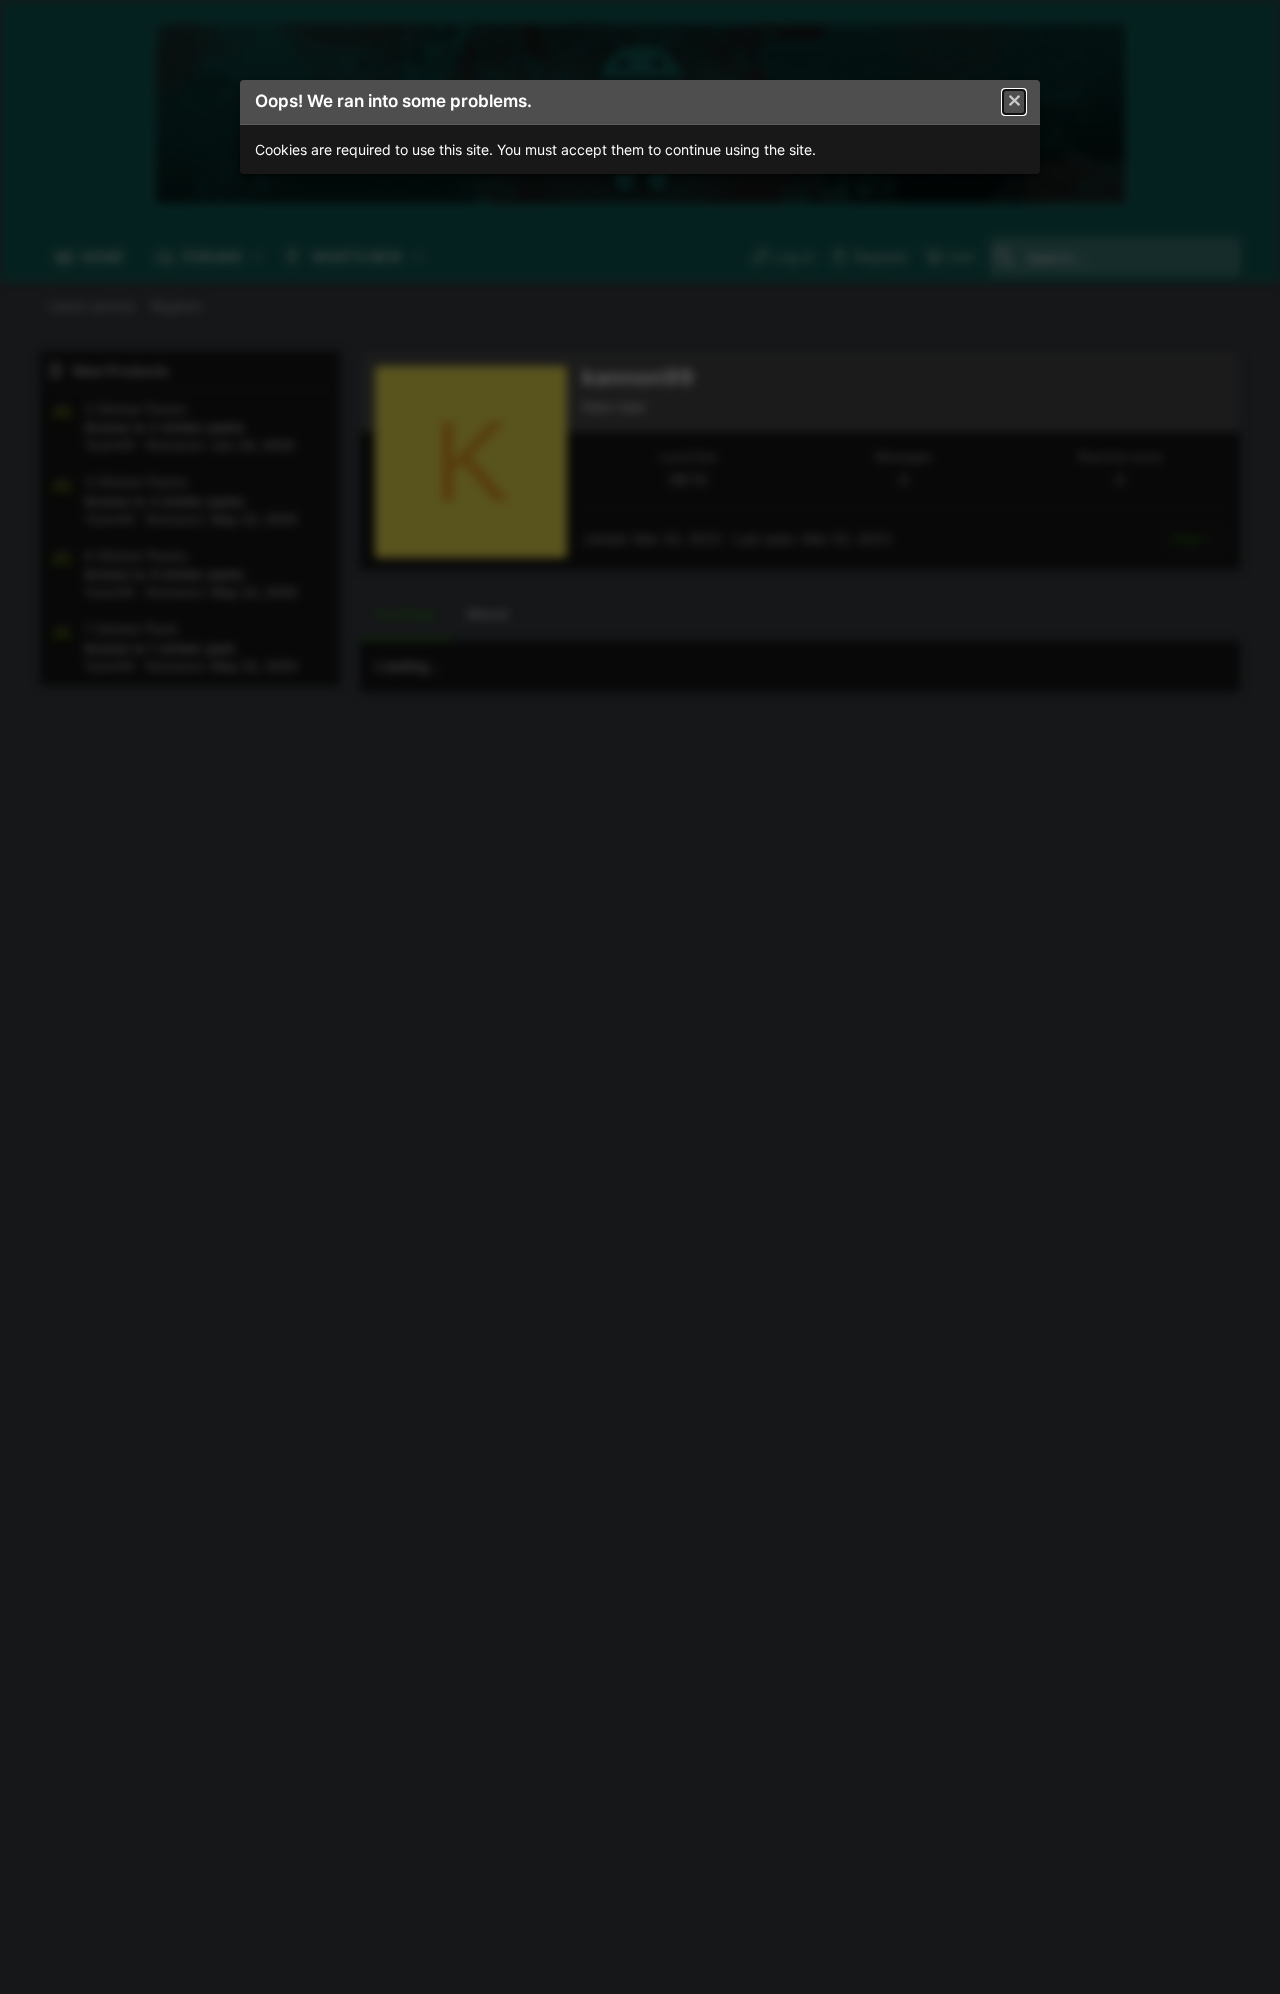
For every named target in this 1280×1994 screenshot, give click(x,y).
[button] (1014, 102)
